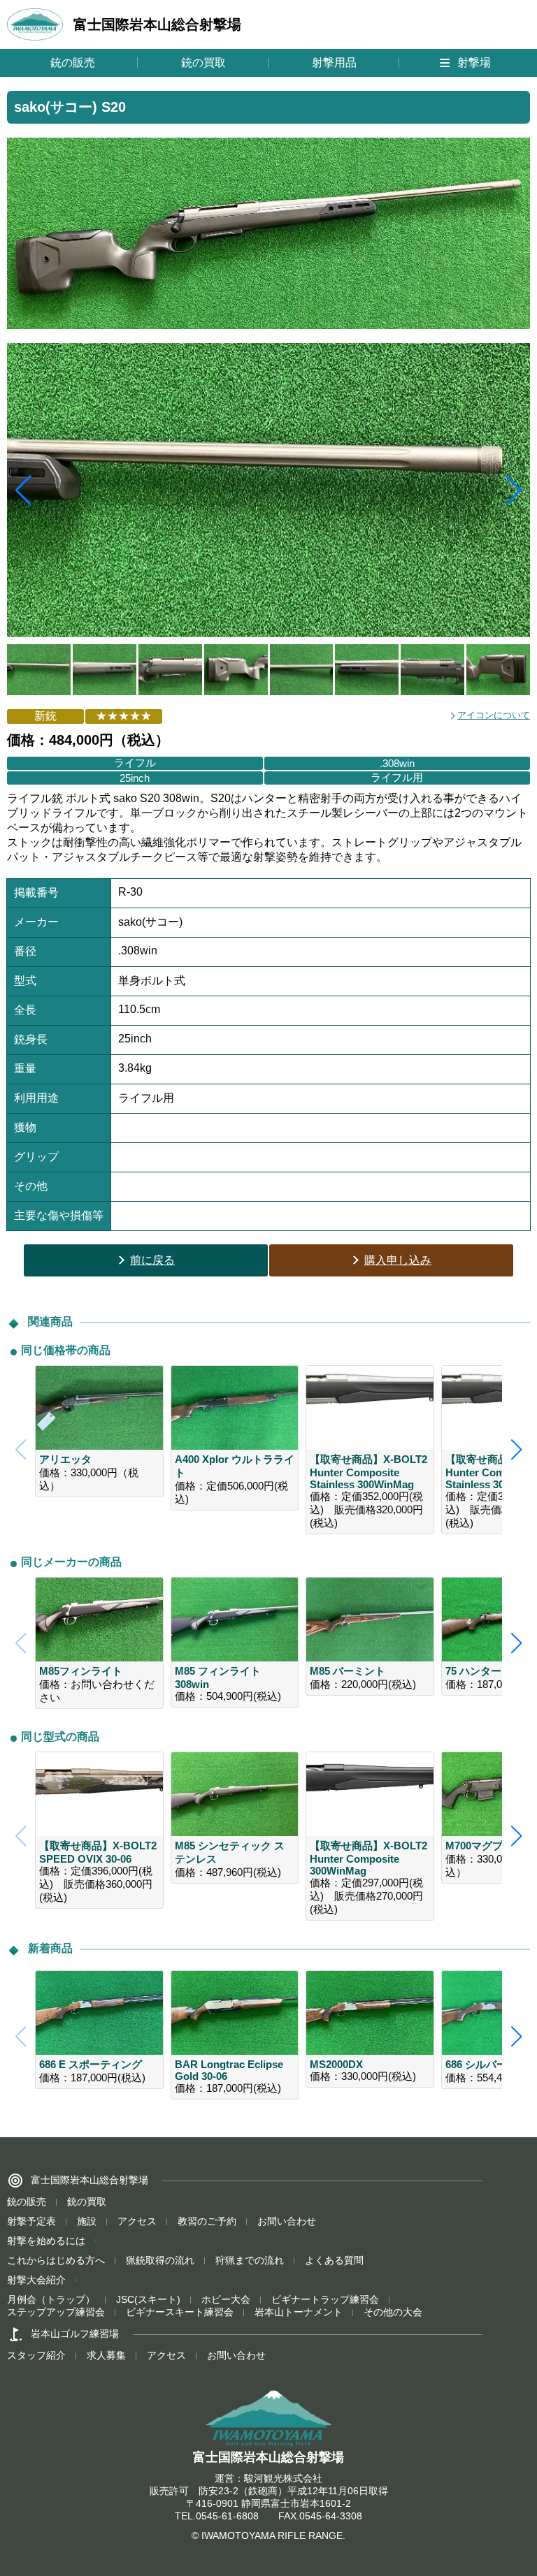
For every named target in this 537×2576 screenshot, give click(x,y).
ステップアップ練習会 (56, 2312)
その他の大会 (393, 2312)
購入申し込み (398, 1260)
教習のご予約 (207, 2221)
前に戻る (152, 1260)
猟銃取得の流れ (160, 2260)
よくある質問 (334, 2260)
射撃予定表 (31, 2221)
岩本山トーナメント (299, 2312)
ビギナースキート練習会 (180, 2312)
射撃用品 (334, 63)
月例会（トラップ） (51, 2299)
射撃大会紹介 (36, 2280)
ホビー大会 (226, 2299)
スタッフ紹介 (36, 2355)
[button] (514, 490)
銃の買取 (203, 63)
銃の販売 (73, 63)
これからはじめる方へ (56, 2260)
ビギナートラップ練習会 (325, 2299)
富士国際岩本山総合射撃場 (157, 24)
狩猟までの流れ (250, 2260)
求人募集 (106, 2355)
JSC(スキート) (148, 2299)
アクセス (137, 2221)
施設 (87, 2221)
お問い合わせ (287, 2221)
